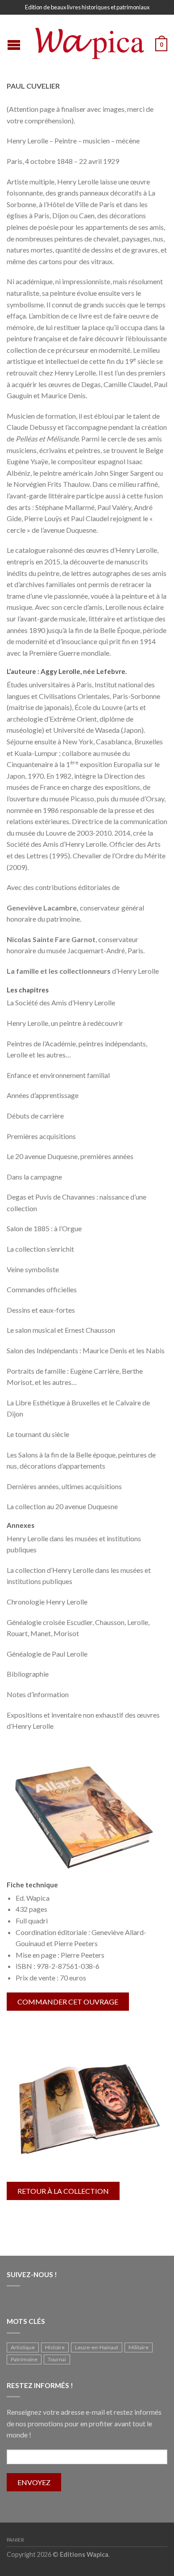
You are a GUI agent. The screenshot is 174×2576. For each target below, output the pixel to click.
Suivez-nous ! (32, 2274)
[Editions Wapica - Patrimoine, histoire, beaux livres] (88, 41)
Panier (15, 2540)
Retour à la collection (63, 2191)
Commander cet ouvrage (68, 2002)
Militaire (139, 2347)
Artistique (23, 2347)
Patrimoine (24, 2359)
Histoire (55, 2347)
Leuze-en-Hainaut (97, 2347)
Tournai (57, 2359)
